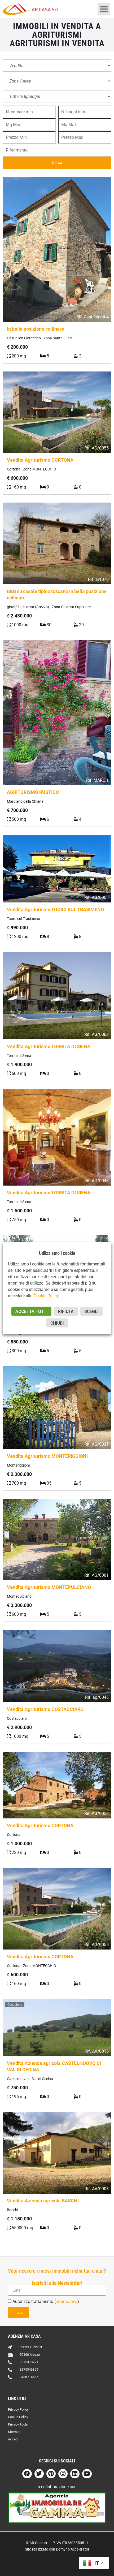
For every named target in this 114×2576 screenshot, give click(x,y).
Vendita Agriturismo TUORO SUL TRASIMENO (55, 909)
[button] (104, 9)
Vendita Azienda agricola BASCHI (43, 2201)
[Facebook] (27, 2474)
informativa (67, 2301)
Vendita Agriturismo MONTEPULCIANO (49, 1587)
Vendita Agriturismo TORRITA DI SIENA (49, 1046)
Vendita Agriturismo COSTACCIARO (45, 1709)
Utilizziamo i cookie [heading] (57, 1253)
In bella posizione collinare (36, 329)
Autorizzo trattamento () (46, 2301)
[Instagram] (63, 2474)
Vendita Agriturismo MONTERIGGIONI (47, 1456)
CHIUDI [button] (57, 1323)
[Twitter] (39, 2474)
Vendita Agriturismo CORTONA (40, 460)
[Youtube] (87, 2474)
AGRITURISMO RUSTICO (33, 792)
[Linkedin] (75, 2474)
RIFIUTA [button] (66, 1311)
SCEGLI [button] (91, 1311)
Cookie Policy (46, 1296)
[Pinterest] (51, 2474)
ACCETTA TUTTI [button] (31, 1311)
